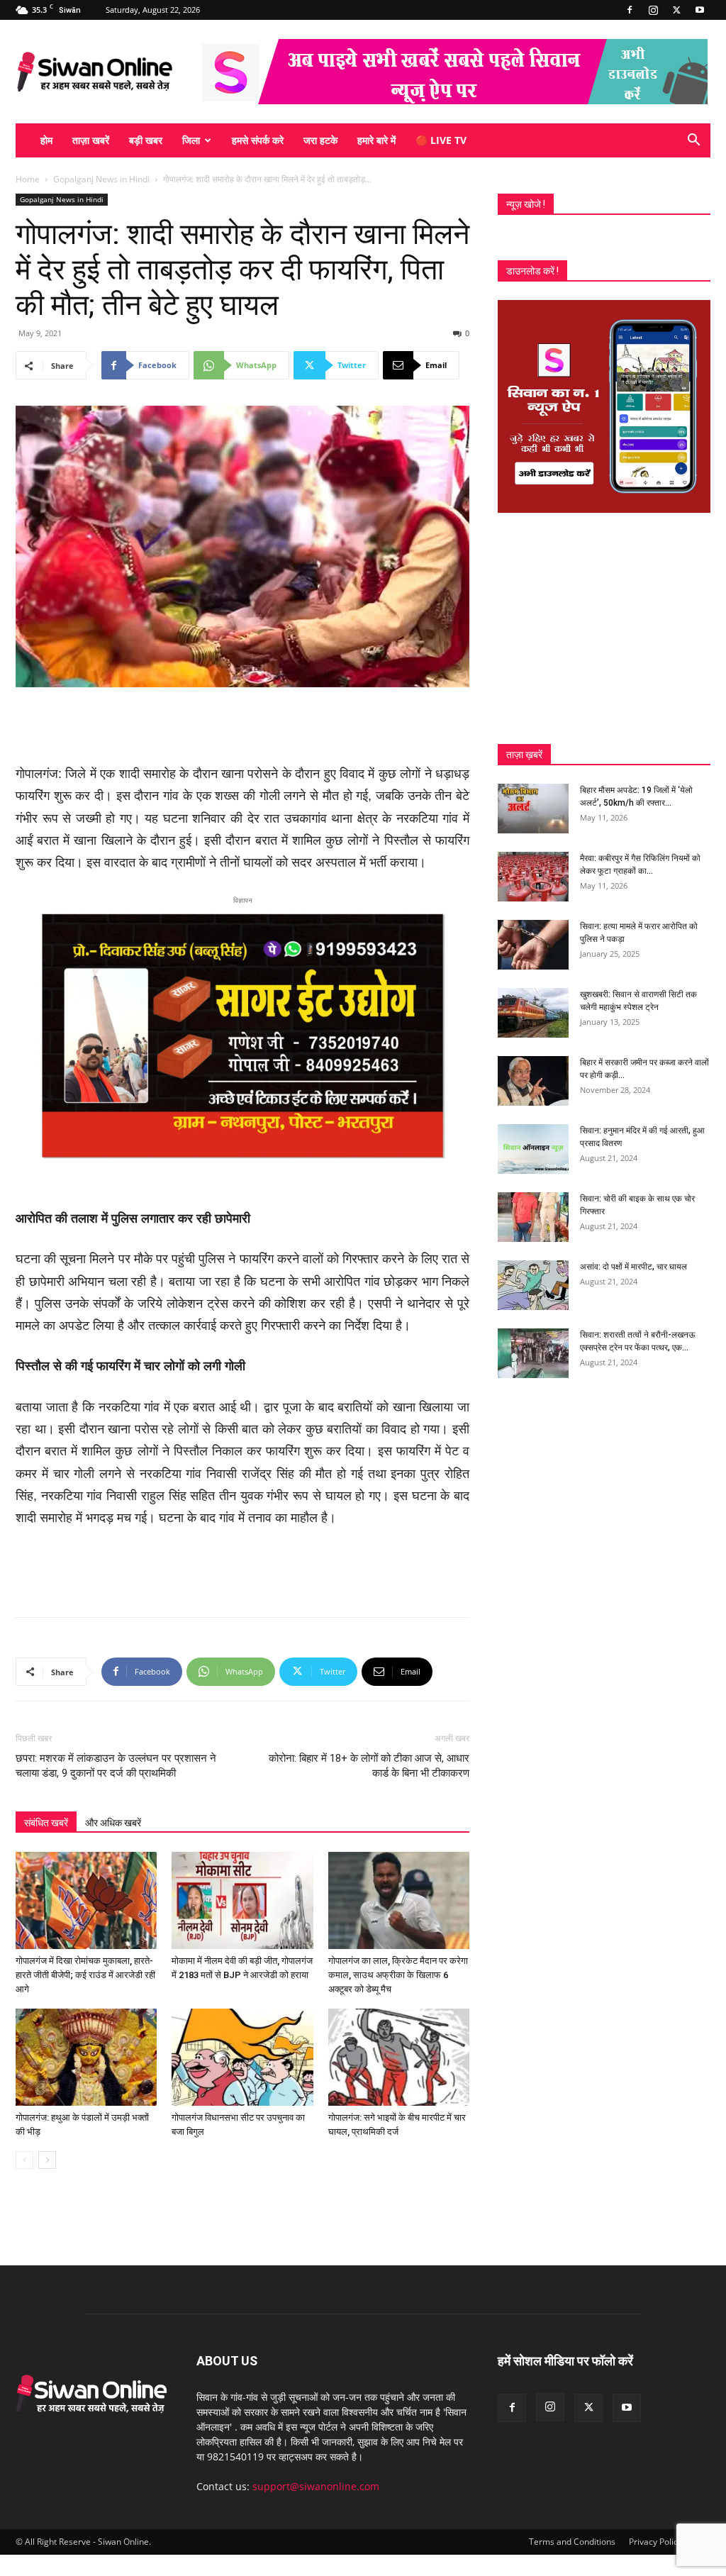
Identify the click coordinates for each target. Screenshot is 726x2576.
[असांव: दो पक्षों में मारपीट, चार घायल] (533, 1285)
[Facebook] (630, 10)
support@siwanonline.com (316, 2486)
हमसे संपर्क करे (258, 140)
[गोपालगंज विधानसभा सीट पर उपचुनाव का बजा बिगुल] (242, 2057)
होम (46, 140)
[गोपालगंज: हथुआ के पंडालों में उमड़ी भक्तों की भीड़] (86, 2057)
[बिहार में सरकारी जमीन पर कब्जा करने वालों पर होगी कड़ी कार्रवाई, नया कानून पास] (533, 1081)
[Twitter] (676, 10)
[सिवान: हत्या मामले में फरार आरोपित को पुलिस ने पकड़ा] (533, 945)
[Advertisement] (242, 727)
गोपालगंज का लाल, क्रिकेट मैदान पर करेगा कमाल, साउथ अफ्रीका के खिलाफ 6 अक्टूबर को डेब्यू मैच (398, 1975)
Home (28, 179)
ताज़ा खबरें (91, 140)
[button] (693, 141)
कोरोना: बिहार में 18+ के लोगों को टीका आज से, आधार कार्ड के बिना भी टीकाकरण (369, 1766)
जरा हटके (320, 140)
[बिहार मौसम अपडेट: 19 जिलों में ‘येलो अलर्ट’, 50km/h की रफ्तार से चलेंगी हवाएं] (533, 809)
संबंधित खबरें (46, 1823)
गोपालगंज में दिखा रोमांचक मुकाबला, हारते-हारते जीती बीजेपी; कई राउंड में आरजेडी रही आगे (85, 1975)
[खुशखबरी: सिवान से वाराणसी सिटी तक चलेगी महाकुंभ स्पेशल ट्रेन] (533, 1013)
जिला (191, 140)
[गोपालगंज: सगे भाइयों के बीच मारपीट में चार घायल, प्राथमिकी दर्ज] (399, 2057)
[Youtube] (700, 10)
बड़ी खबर (146, 140)
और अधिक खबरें (113, 1823)
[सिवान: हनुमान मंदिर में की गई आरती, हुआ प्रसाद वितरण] (533, 1149)
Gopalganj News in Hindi (101, 179)
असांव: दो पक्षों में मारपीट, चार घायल (633, 1267)
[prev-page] (24, 2160)
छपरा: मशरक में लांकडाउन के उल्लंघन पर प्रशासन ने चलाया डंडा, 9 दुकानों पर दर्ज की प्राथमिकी (116, 1766)
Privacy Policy (655, 2542)
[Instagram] (653, 10)
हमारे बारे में (376, 140)
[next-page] (47, 2160)
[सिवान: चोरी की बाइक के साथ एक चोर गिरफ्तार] (533, 1217)
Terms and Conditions (572, 2542)
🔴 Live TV (441, 140)
